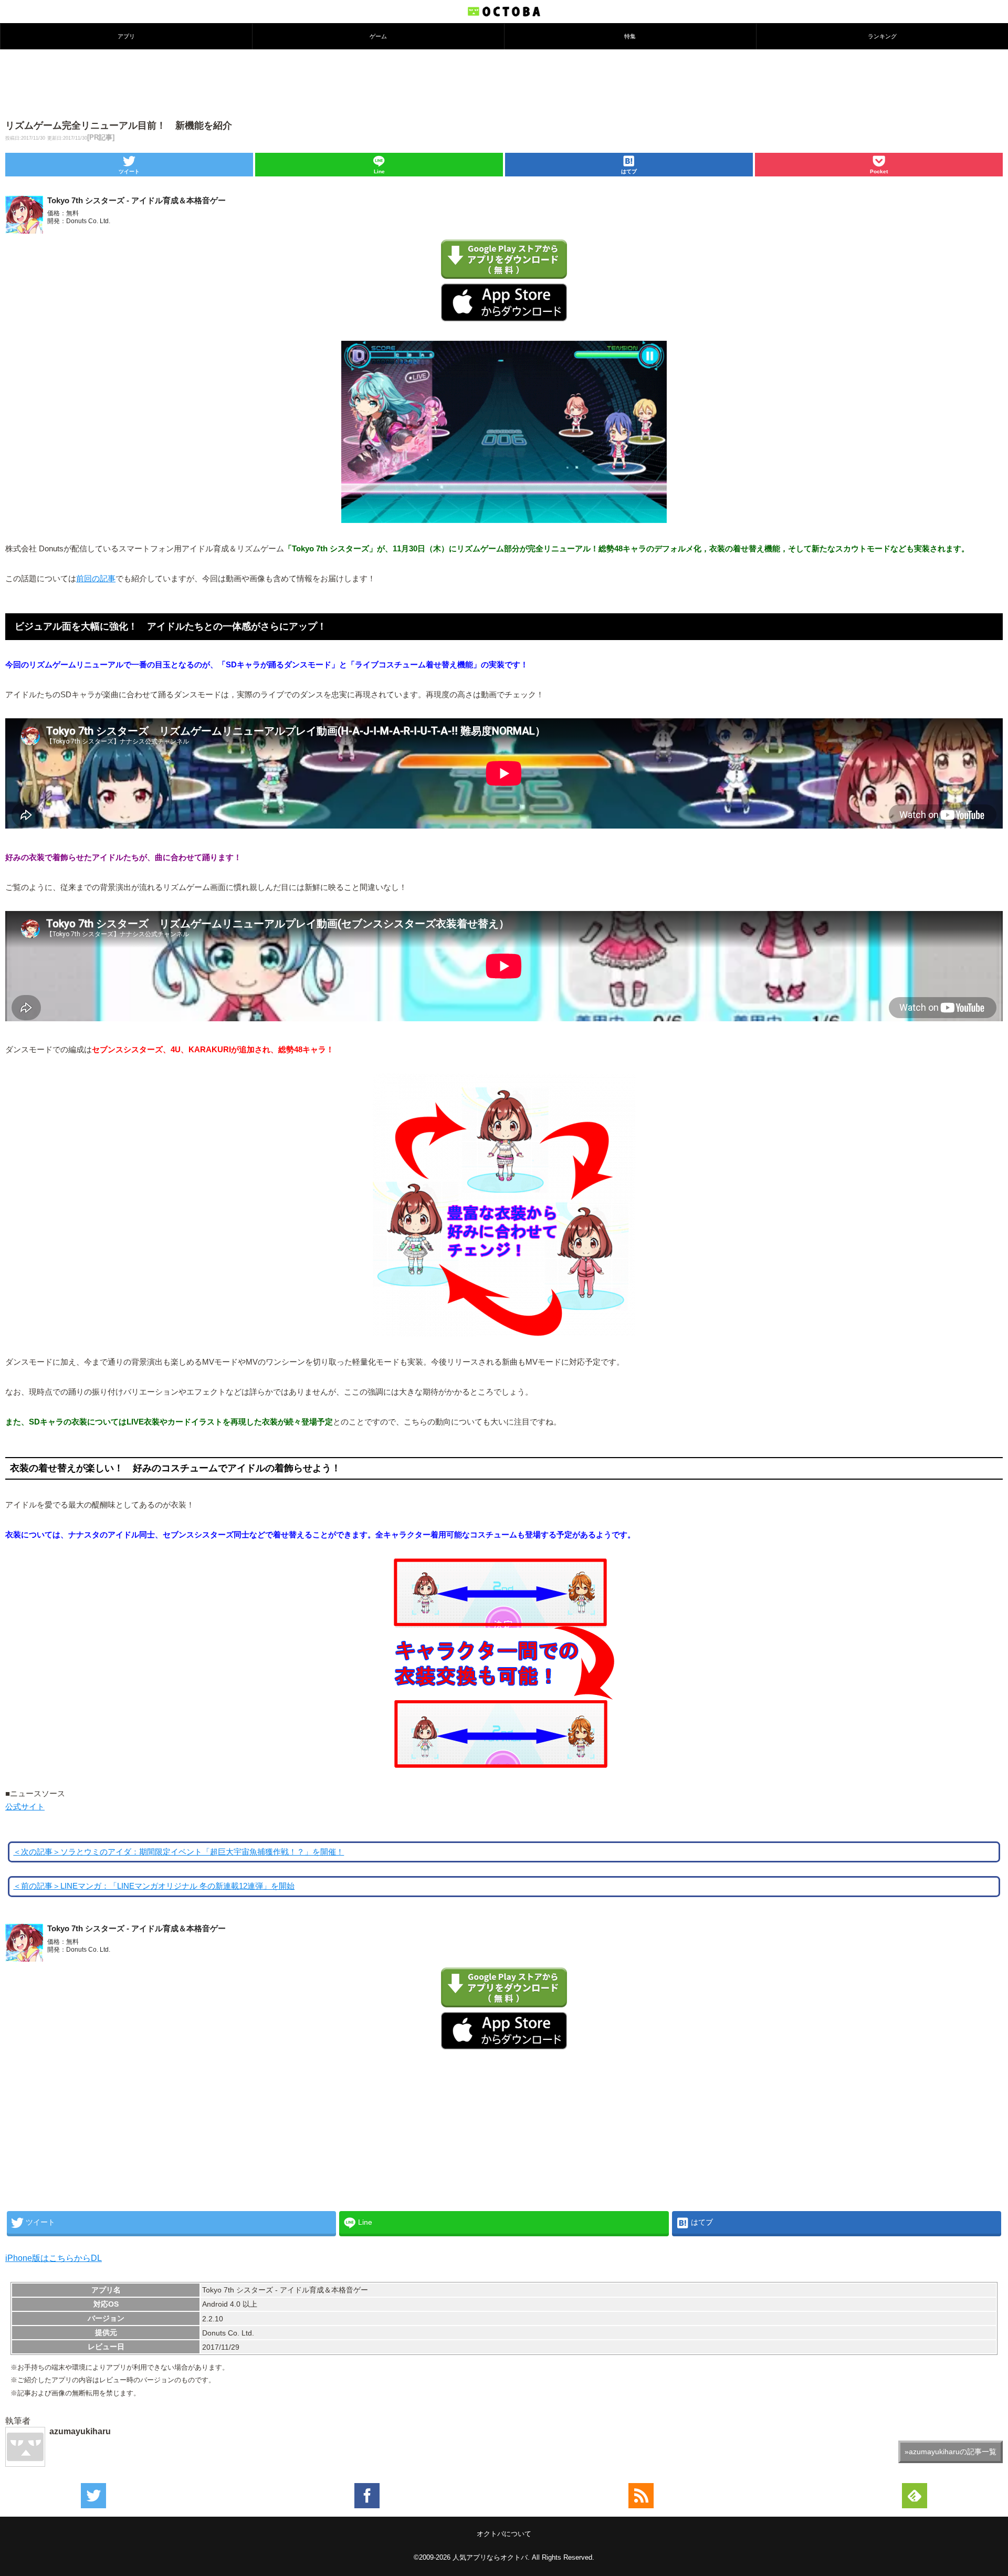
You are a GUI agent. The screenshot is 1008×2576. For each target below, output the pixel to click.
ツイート (129, 171)
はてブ (629, 171)
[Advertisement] (504, 83)
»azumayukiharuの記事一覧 (951, 2452)
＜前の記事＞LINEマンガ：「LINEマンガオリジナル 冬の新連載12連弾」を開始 (154, 1886)
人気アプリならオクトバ (490, 2557)
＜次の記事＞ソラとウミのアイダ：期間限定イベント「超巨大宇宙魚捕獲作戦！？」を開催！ (178, 1852)
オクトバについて (504, 2534)
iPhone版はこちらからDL (54, 2258)
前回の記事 (96, 579)
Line (379, 171)
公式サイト (25, 1807)
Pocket (879, 171)
